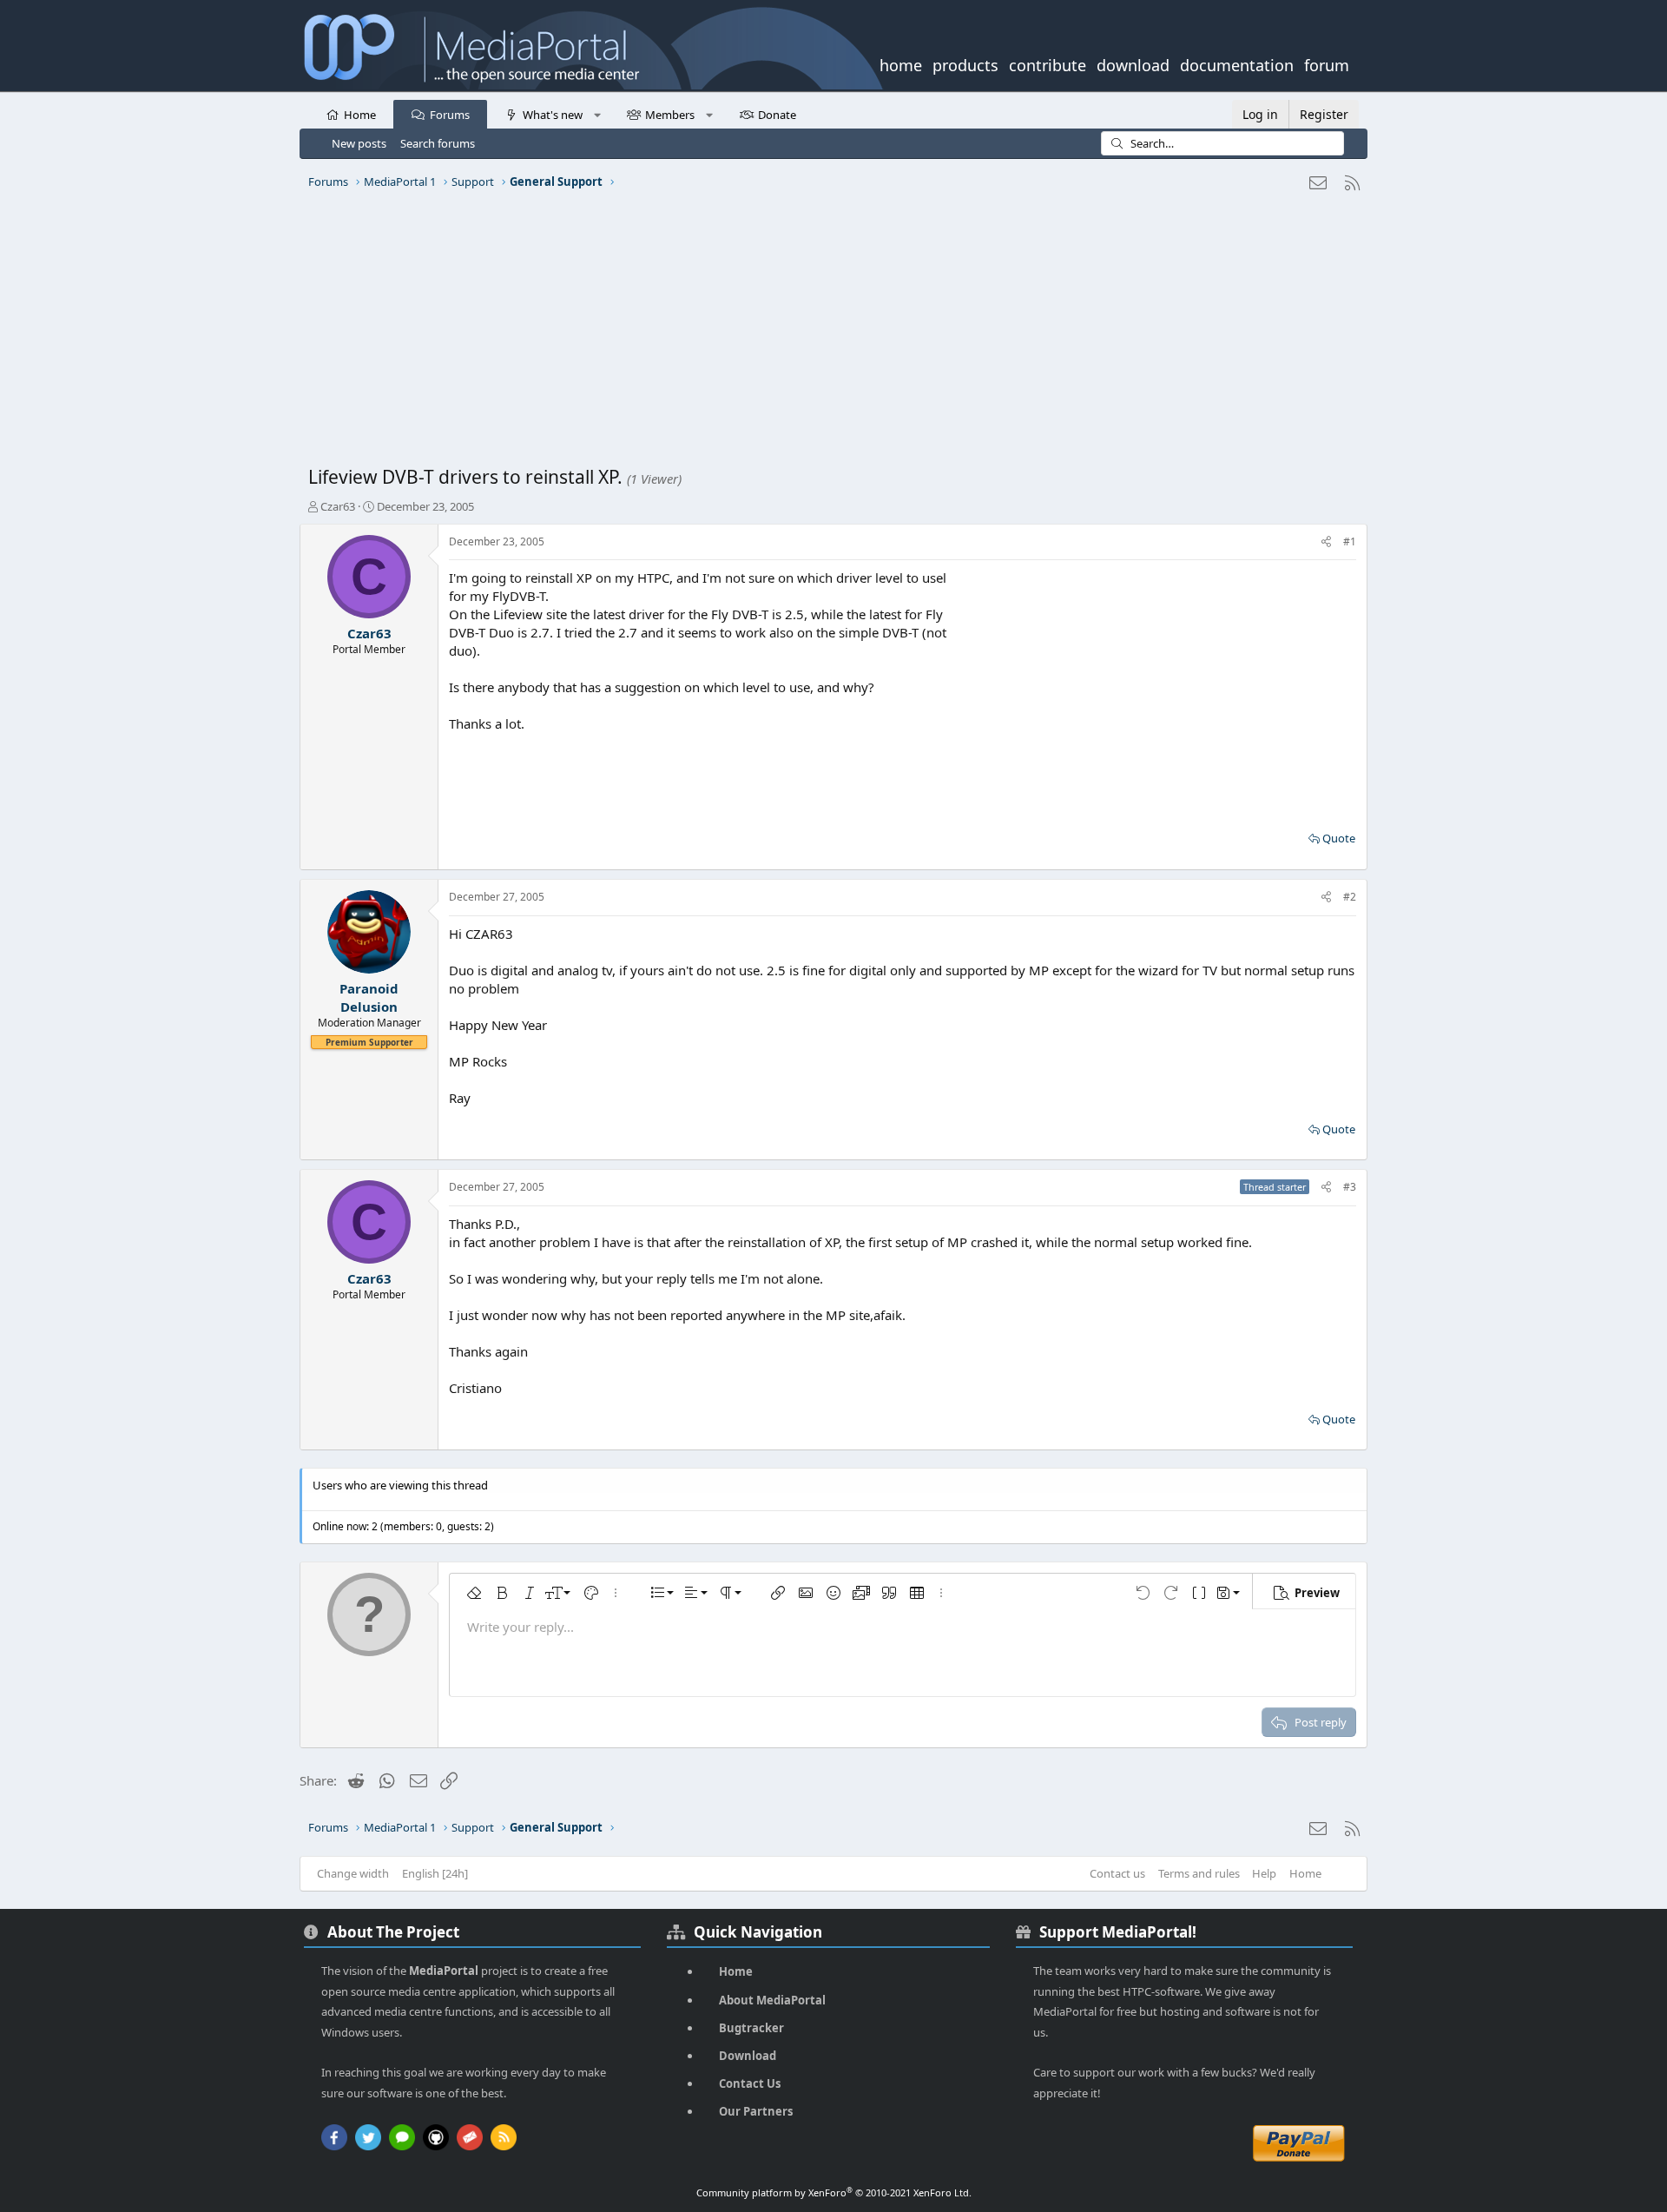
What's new (553, 115)
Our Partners (756, 2111)
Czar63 (338, 506)
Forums (450, 115)
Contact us (1117, 1873)
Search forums (438, 143)
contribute (1048, 63)
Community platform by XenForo (834, 2192)
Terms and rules (1199, 1873)
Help (1264, 1873)
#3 (1350, 1187)
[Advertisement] (829, 334)
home (901, 63)
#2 (1350, 897)
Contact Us (750, 2083)
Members (670, 115)
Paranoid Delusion (369, 997)
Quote (1339, 838)
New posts (359, 143)
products (965, 63)
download (1133, 63)
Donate (777, 115)
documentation (1237, 63)
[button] (597, 114)
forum (1327, 63)
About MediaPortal (772, 2000)
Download (748, 2056)
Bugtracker (751, 2028)
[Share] (1326, 542)
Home (360, 115)
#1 (1350, 541)
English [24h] (435, 1873)
